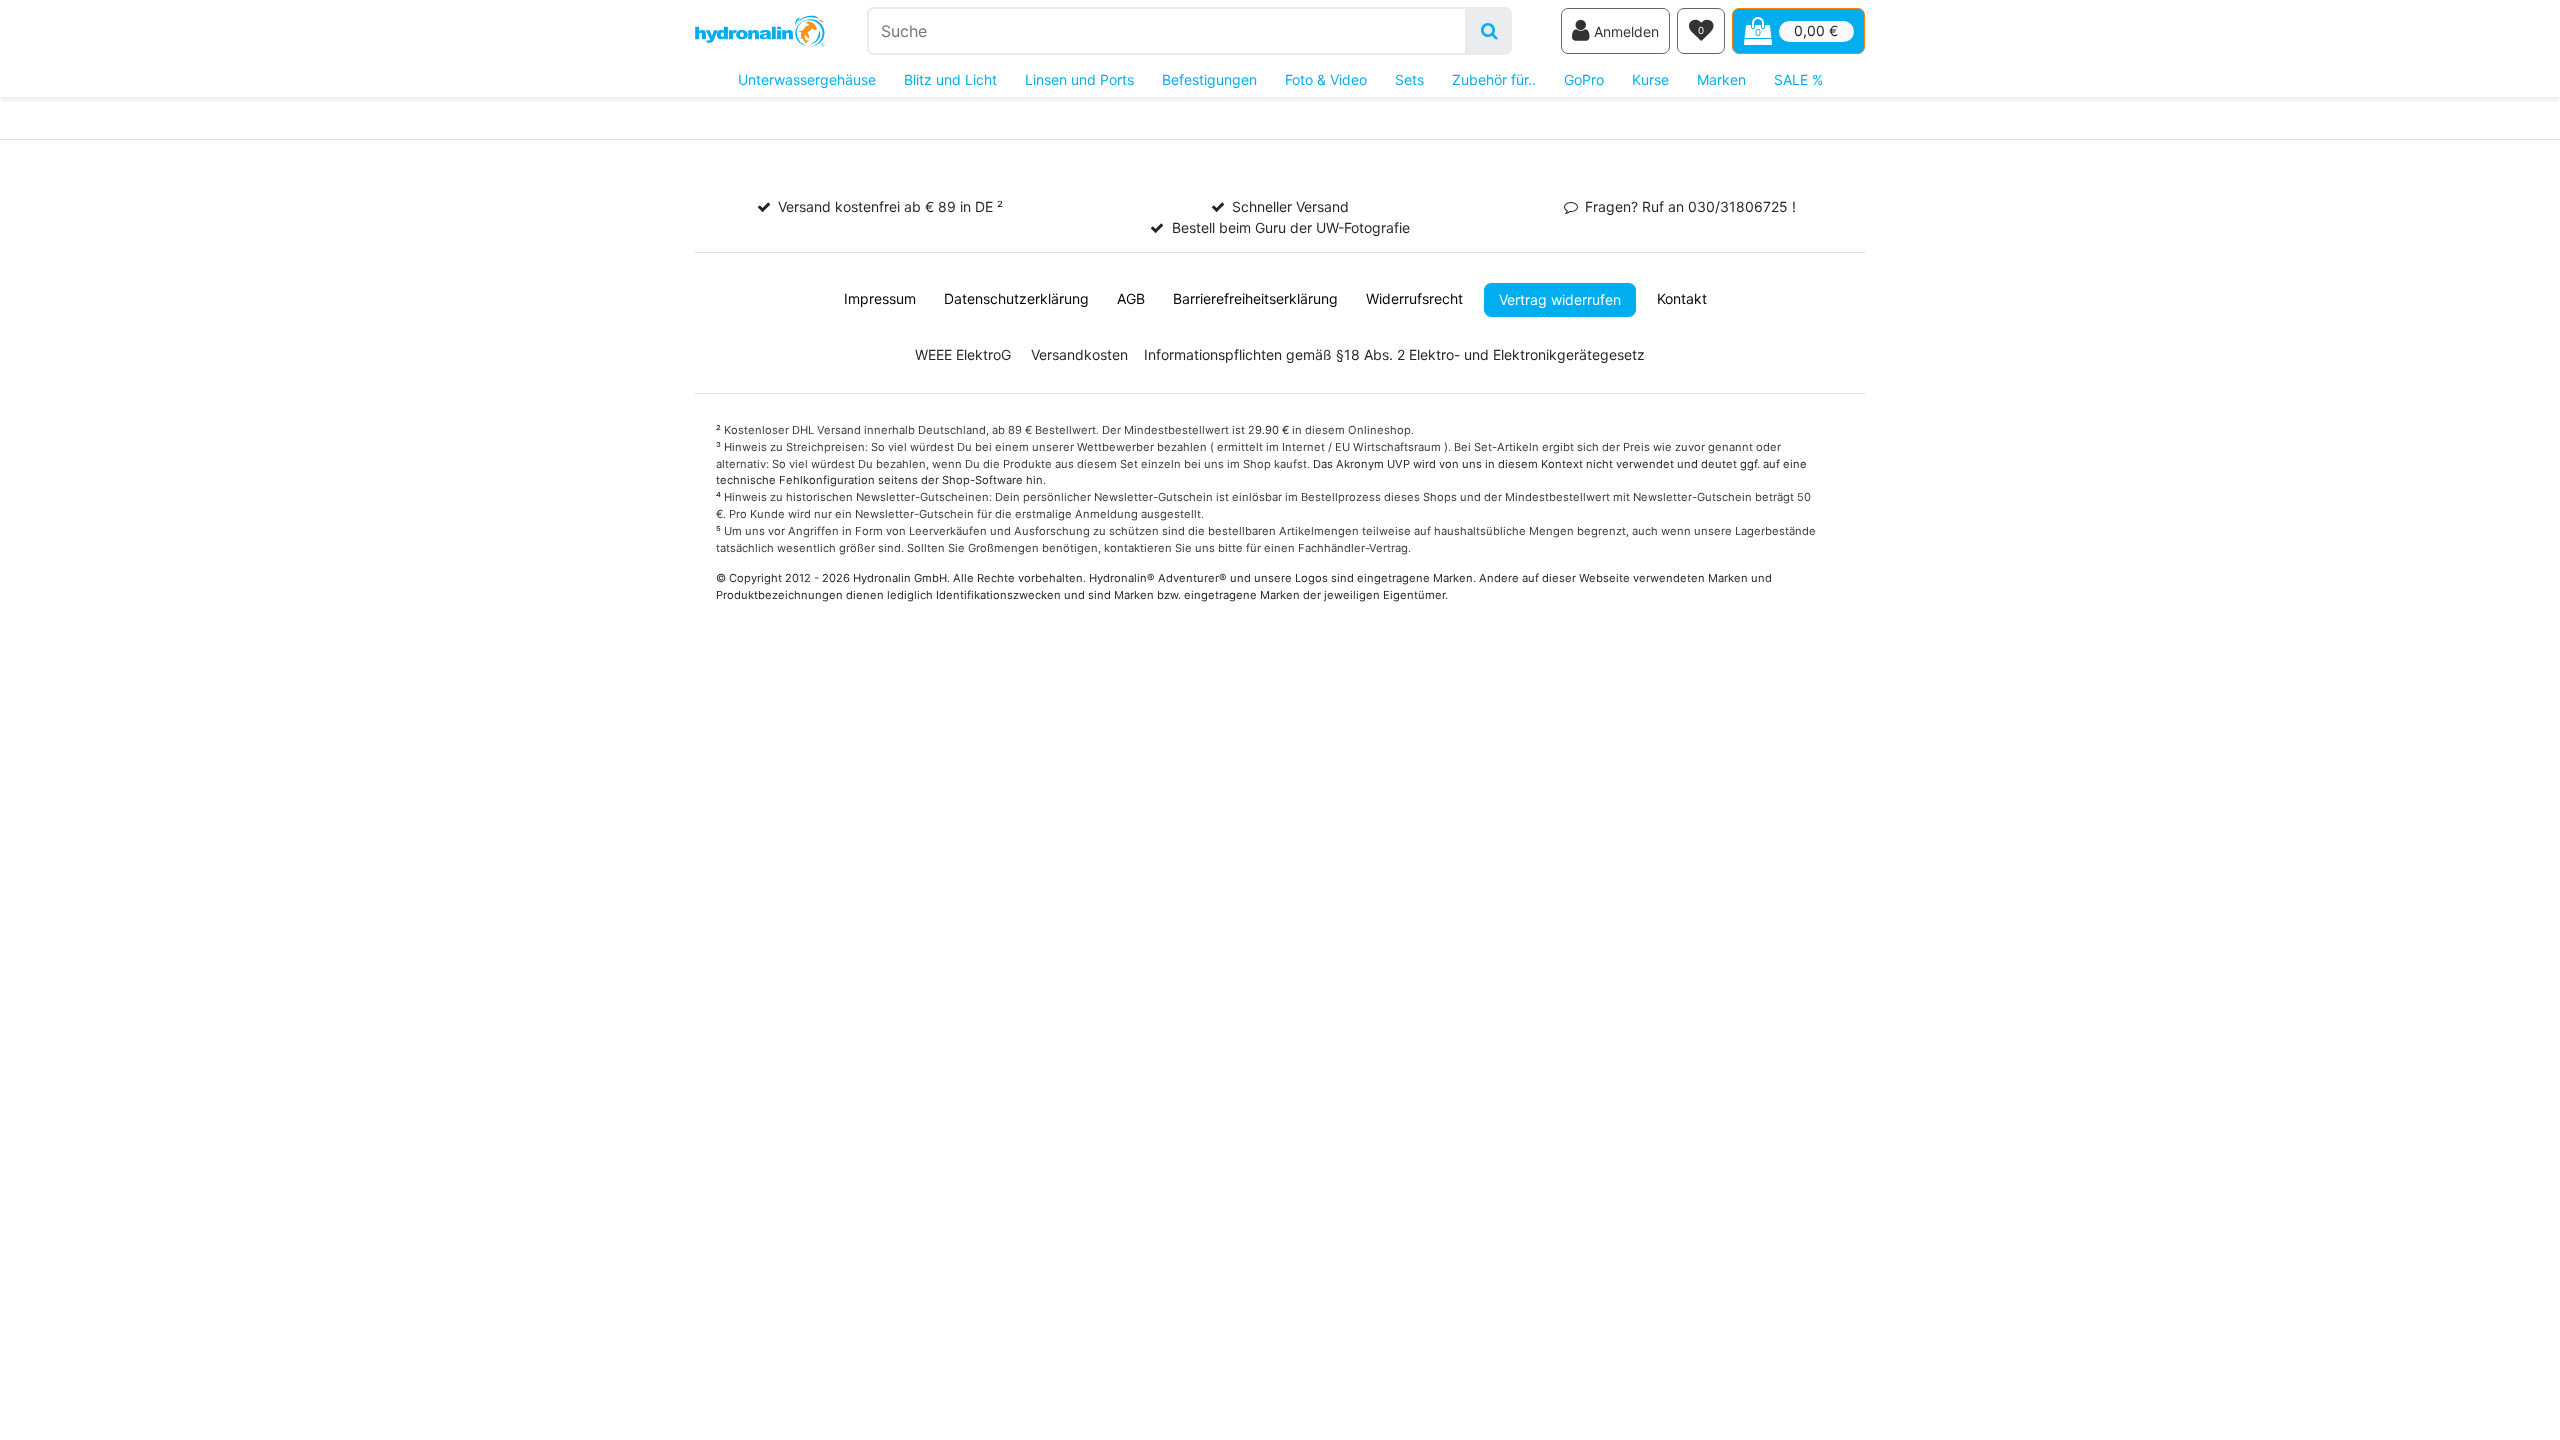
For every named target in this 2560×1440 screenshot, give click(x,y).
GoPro (1584, 79)
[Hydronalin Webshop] (760, 31)
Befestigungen (1209, 79)
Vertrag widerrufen (1560, 299)
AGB (1131, 298)
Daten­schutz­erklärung (1016, 298)
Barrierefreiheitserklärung (1255, 298)
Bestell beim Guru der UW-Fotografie (1291, 227)
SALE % (1798, 79)
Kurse (1650, 79)
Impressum (880, 298)
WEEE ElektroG (963, 354)
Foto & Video (1326, 79)
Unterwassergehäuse (807, 79)
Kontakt (1682, 298)
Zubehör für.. (1494, 79)
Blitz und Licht (950, 79)
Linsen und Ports (1079, 79)
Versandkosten (1079, 354)
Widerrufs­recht (1414, 298)
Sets (1409, 79)
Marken (1721, 79)
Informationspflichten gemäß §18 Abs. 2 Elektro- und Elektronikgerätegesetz (1394, 354)
